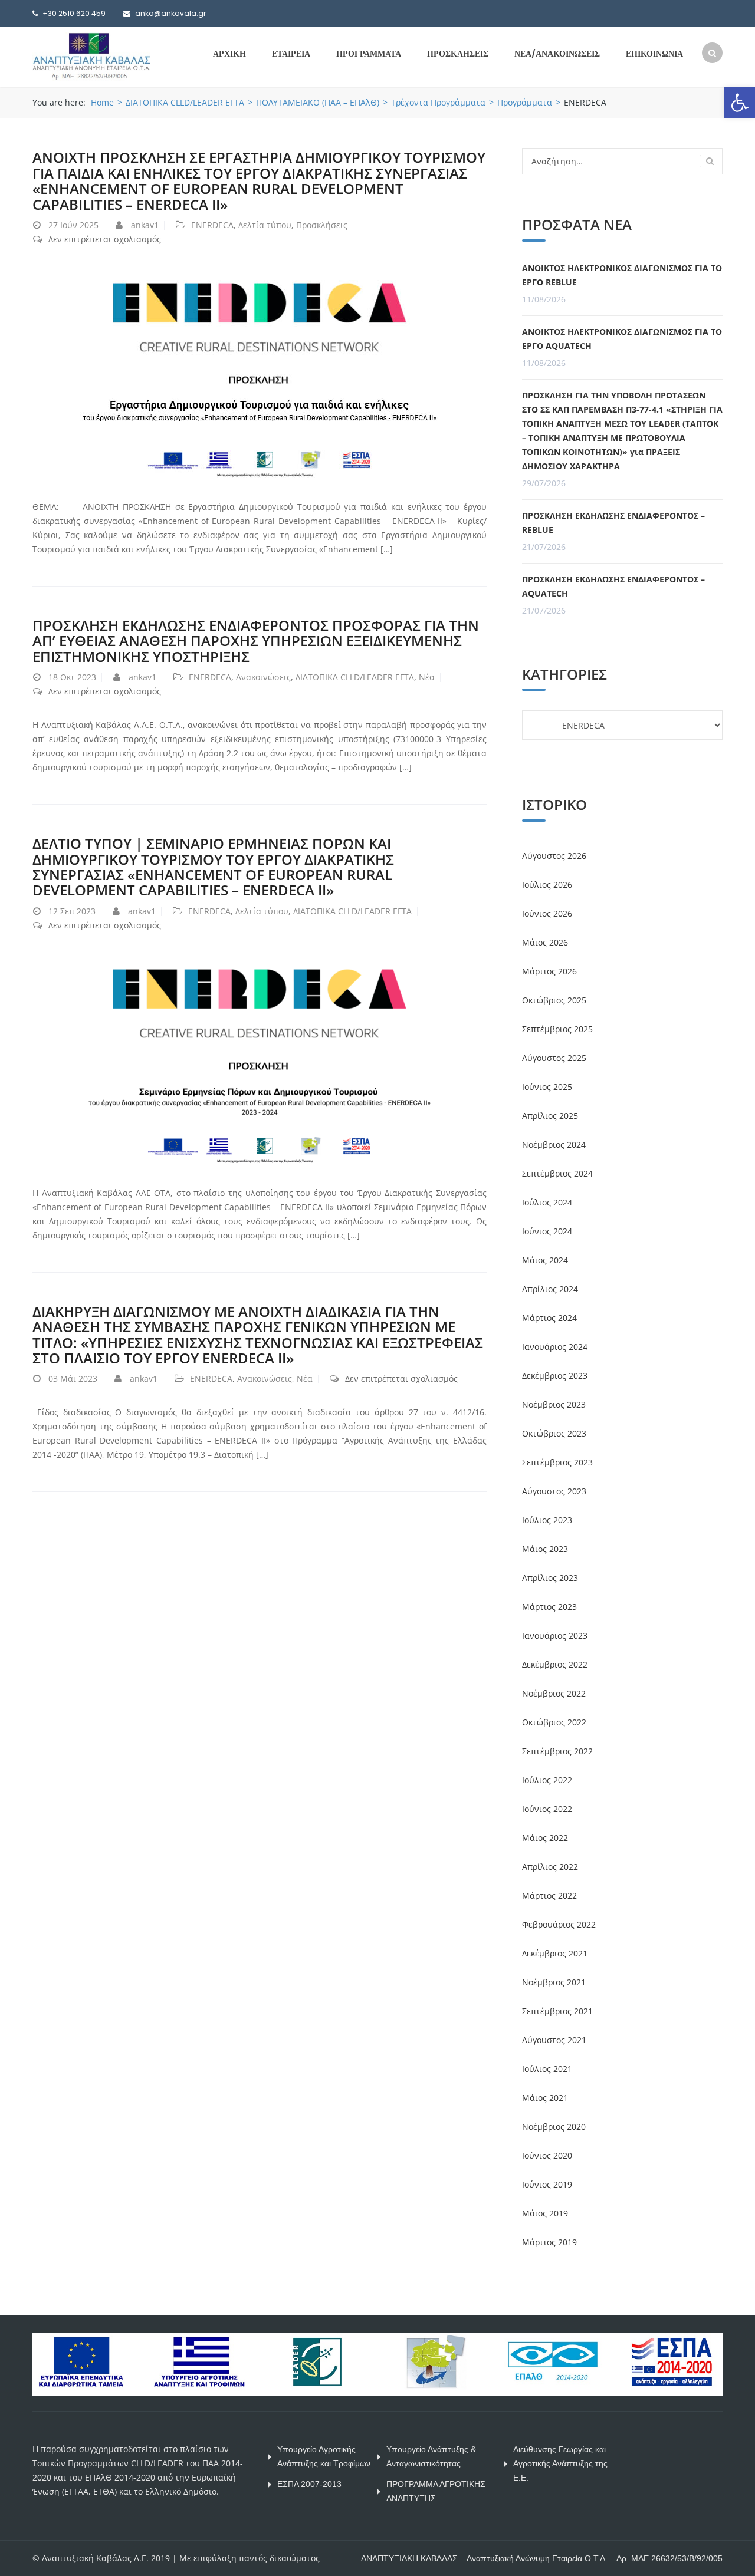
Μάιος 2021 (545, 2098)
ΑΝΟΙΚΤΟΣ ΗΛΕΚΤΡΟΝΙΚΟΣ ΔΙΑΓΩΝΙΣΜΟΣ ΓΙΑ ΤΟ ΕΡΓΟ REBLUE (622, 275)
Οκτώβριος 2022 (554, 1722)
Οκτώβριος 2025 (554, 1000)
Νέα (427, 677)
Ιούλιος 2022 (547, 1780)
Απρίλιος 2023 (550, 1578)
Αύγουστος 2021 (554, 2040)
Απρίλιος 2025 (550, 1116)
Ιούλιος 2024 (547, 1202)
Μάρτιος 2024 (549, 1318)
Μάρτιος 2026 (549, 971)
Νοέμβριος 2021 (554, 1982)
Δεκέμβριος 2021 (555, 1953)
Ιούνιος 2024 (547, 1231)
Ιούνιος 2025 (547, 1087)
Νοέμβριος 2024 (554, 1144)
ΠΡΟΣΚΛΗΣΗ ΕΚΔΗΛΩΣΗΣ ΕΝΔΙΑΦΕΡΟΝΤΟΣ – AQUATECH (613, 586)
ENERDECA (212, 225)
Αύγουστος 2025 (554, 1058)
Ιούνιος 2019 (547, 2184)
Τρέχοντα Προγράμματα (438, 102)
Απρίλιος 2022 (550, 1867)
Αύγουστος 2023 (554, 1491)
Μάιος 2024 (545, 1260)
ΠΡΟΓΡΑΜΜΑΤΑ (369, 54)
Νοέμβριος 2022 (554, 1693)
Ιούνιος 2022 (547, 1809)
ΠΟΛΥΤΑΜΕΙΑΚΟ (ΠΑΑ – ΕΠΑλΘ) (318, 102)
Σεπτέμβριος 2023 (557, 1462)
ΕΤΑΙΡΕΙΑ (291, 54)
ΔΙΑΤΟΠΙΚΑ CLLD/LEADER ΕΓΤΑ (185, 102)
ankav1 (145, 225)
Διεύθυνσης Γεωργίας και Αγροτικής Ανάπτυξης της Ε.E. (560, 2463)
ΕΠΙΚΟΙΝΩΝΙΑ (654, 54)
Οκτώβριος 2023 (554, 1433)
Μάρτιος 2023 (549, 1607)
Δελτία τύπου (265, 225)
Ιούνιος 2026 (547, 913)
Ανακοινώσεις (263, 677)
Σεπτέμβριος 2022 (557, 1751)
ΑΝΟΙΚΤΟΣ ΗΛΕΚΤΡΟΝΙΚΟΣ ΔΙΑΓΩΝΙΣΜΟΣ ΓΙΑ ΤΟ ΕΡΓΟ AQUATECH (622, 339)
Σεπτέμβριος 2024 (557, 1173)
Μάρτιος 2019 (549, 2242)
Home (102, 102)
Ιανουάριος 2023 (555, 1635)
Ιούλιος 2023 (547, 1520)
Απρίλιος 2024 (550, 1289)
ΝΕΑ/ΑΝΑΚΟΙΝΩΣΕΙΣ (557, 54)
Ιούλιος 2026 (547, 885)
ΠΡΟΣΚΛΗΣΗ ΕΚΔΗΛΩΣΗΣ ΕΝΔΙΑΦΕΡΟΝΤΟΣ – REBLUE (613, 523)
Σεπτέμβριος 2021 (557, 2011)
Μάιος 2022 (545, 1838)
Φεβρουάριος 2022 (559, 1924)
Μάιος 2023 (545, 1549)
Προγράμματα (525, 102)
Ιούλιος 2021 (547, 2069)
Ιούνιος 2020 (547, 2155)
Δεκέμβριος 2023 (555, 1376)
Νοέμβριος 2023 (554, 1404)
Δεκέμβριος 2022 (555, 1664)
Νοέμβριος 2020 (554, 2127)
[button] (740, 103)
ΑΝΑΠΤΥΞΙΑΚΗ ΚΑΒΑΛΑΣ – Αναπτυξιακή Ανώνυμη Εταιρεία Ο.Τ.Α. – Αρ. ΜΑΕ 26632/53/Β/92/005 (542, 2558)
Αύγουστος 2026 (554, 856)
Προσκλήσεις (322, 225)
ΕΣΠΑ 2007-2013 (309, 2484)
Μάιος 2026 (545, 942)
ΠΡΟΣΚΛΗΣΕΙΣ (458, 54)
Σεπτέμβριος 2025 (557, 1029)
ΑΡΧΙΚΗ (229, 54)
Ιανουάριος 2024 (555, 1347)
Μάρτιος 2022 (549, 1895)
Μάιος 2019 (545, 2213)
